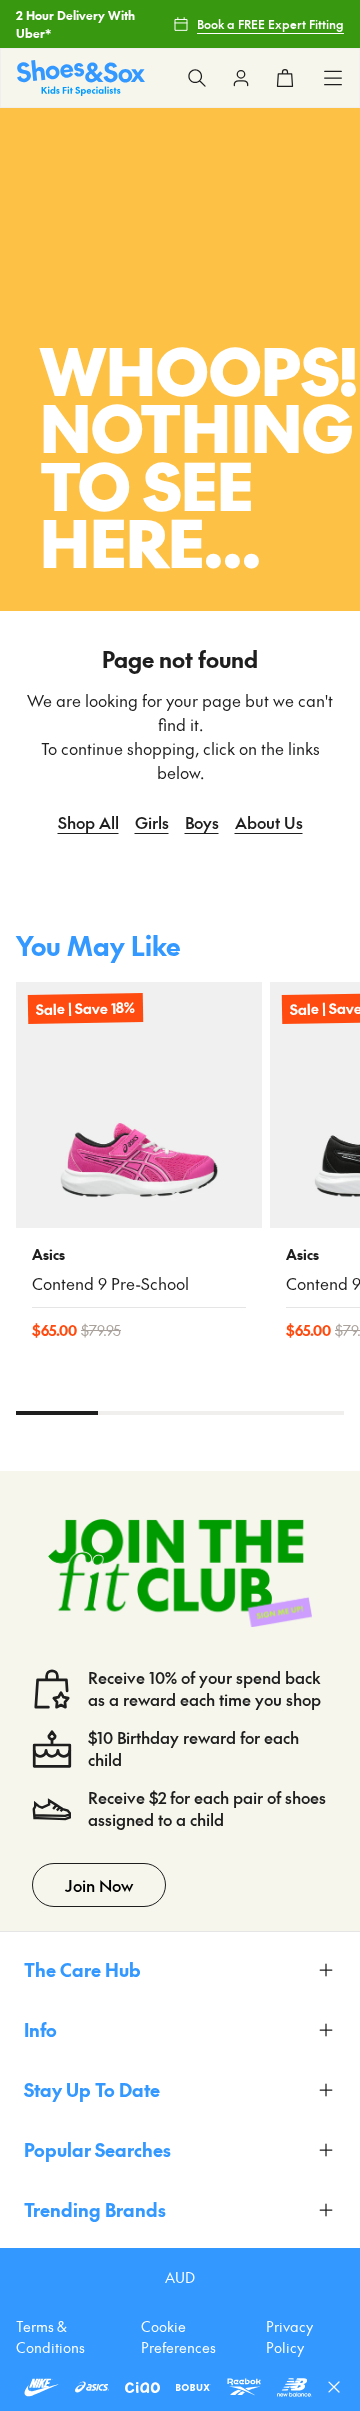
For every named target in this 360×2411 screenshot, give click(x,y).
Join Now (99, 1885)
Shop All (88, 822)
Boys (202, 822)
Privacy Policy (289, 2336)
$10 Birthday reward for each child (193, 1748)
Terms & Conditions (50, 2336)
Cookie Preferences (178, 2336)
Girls (152, 822)
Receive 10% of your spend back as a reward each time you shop (204, 1688)
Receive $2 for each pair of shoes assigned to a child (207, 1808)
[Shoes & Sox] (81, 77)
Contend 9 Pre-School (110, 1283)
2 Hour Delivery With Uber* (75, 24)
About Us (269, 822)
